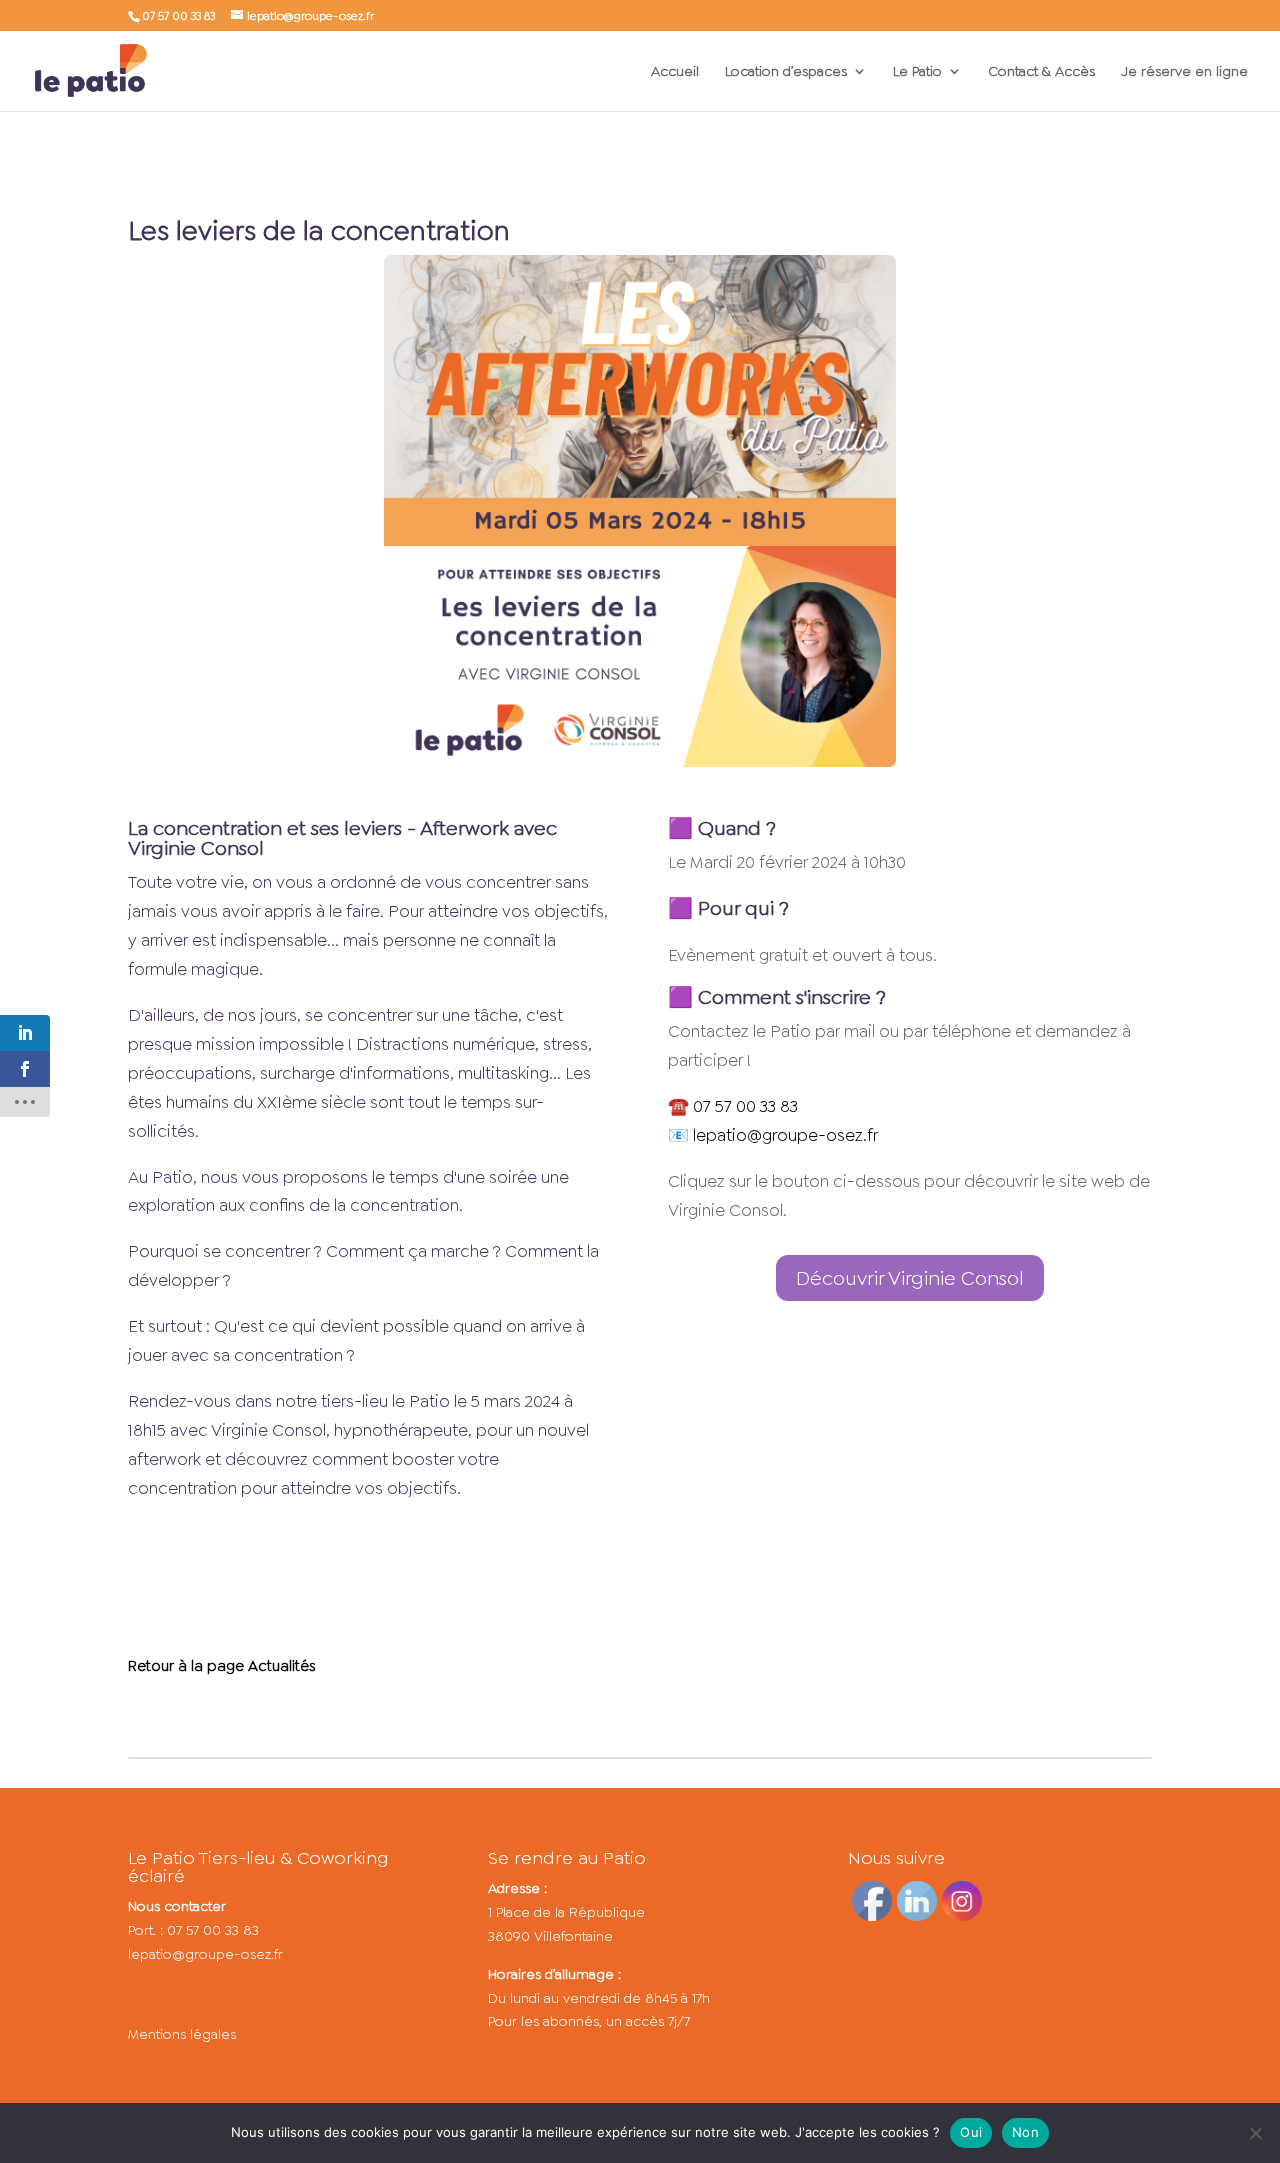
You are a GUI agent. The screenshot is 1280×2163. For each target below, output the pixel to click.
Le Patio (917, 72)
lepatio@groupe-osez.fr (205, 1954)
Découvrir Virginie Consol (910, 1278)
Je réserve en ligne (1184, 72)
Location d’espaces (786, 72)
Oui (971, 2132)
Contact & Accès (1041, 72)
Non (1025, 2132)
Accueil (675, 72)
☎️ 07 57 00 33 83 (733, 1106)
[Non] (1255, 2133)
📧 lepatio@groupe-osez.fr (773, 1135)
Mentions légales (182, 2034)
